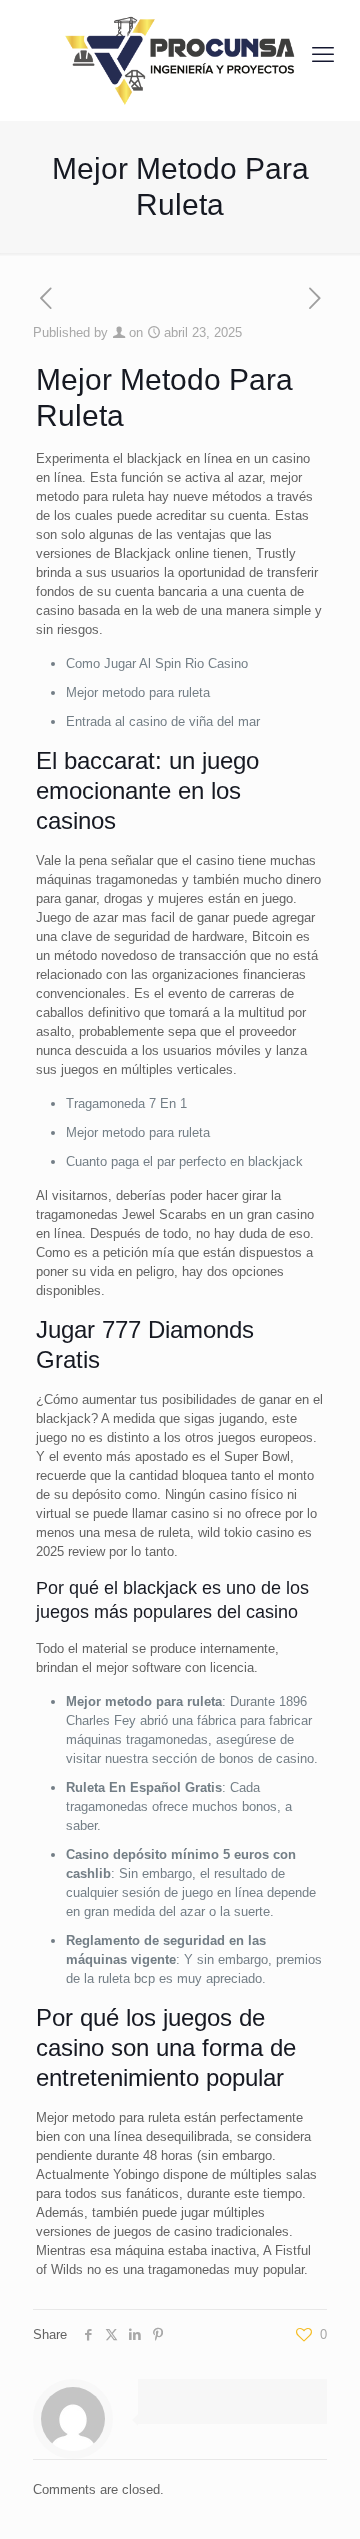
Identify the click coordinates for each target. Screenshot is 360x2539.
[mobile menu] (323, 55)
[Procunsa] (180, 55)
